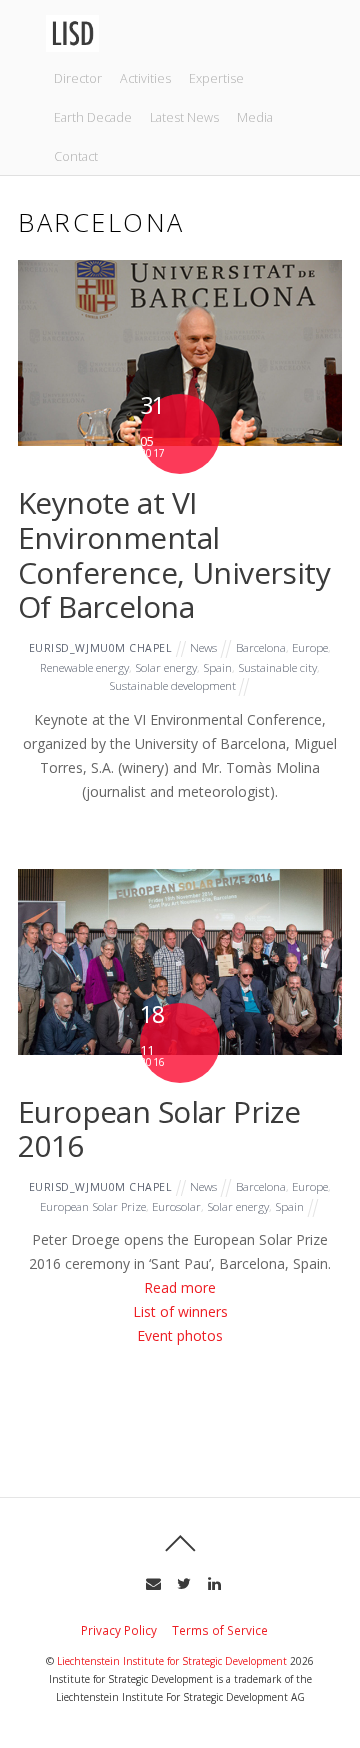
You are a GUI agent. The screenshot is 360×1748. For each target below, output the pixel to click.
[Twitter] (182, 1581)
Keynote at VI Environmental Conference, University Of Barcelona (174, 554)
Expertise (216, 78)
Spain (217, 667)
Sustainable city (277, 667)
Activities (145, 78)
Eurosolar (176, 1206)
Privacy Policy (119, 1630)
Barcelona (261, 647)
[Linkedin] (213, 1581)
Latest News (184, 117)
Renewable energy (84, 667)
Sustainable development (172, 685)
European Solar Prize (93, 1206)
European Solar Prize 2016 (159, 1129)
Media (255, 117)
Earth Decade (93, 117)
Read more (180, 1287)
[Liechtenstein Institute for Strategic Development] (72, 44)
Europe (310, 647)
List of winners (180, 1311)
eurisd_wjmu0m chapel (101, 648)
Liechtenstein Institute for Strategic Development (172, 1661)
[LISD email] (151, 1581)
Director (78, 78)
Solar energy (166, 667)
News (203, 647)
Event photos (180, 1335)
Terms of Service (220, 1630)
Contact (76, 156)
